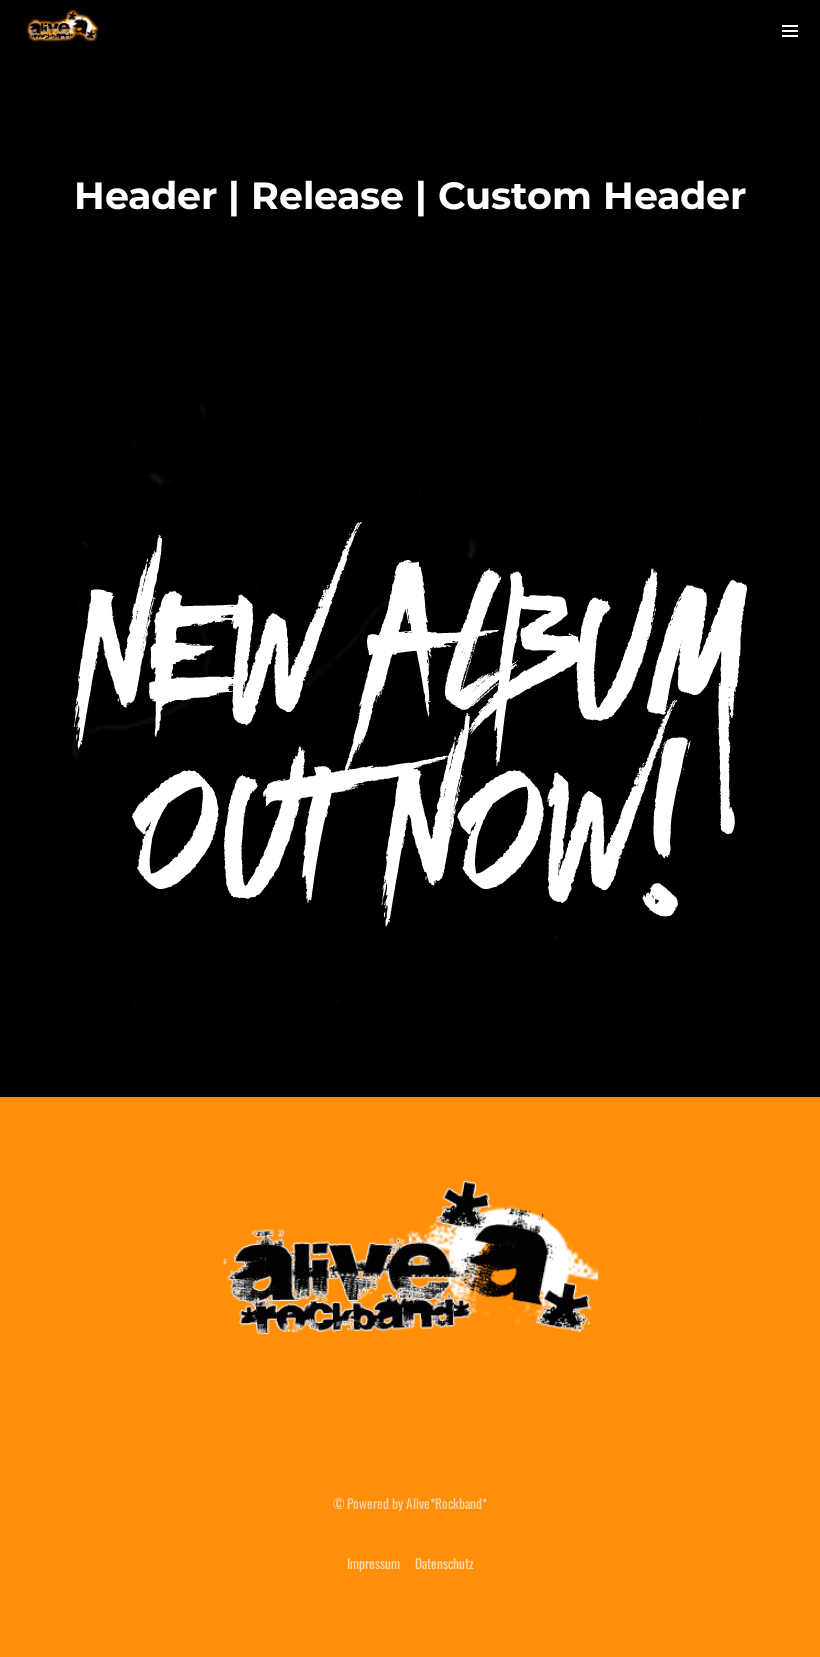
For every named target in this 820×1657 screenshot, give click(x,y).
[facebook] (617, 30)
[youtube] (733, 31)
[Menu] (790, 30)
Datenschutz (444, 1563)
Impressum (373, 1563)
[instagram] (677, 30)
